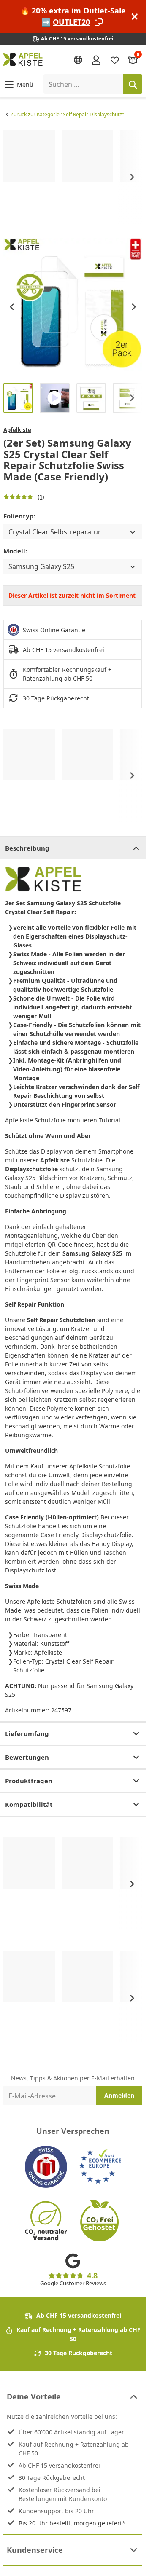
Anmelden (119, 2095)
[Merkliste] (115, 60)
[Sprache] (78, 60)
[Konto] (96, 59)
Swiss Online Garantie (54, 630)
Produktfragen (29, 1781)
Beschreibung (27, 848)
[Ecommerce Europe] (100, 2167)
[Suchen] (133, 84)
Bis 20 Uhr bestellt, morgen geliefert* (72, 2523)
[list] (73, 177)
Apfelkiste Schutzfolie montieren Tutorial (63, 1120)
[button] (18, 84)
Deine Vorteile (34, 2396)
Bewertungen (27, 1757)
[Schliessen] (135, 17)
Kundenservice (35, 2550)
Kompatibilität (29, 1804)
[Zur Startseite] (23, 59)
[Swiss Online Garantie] (46, 2167)
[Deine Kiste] (133, 60)
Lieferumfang (27, 1733)
